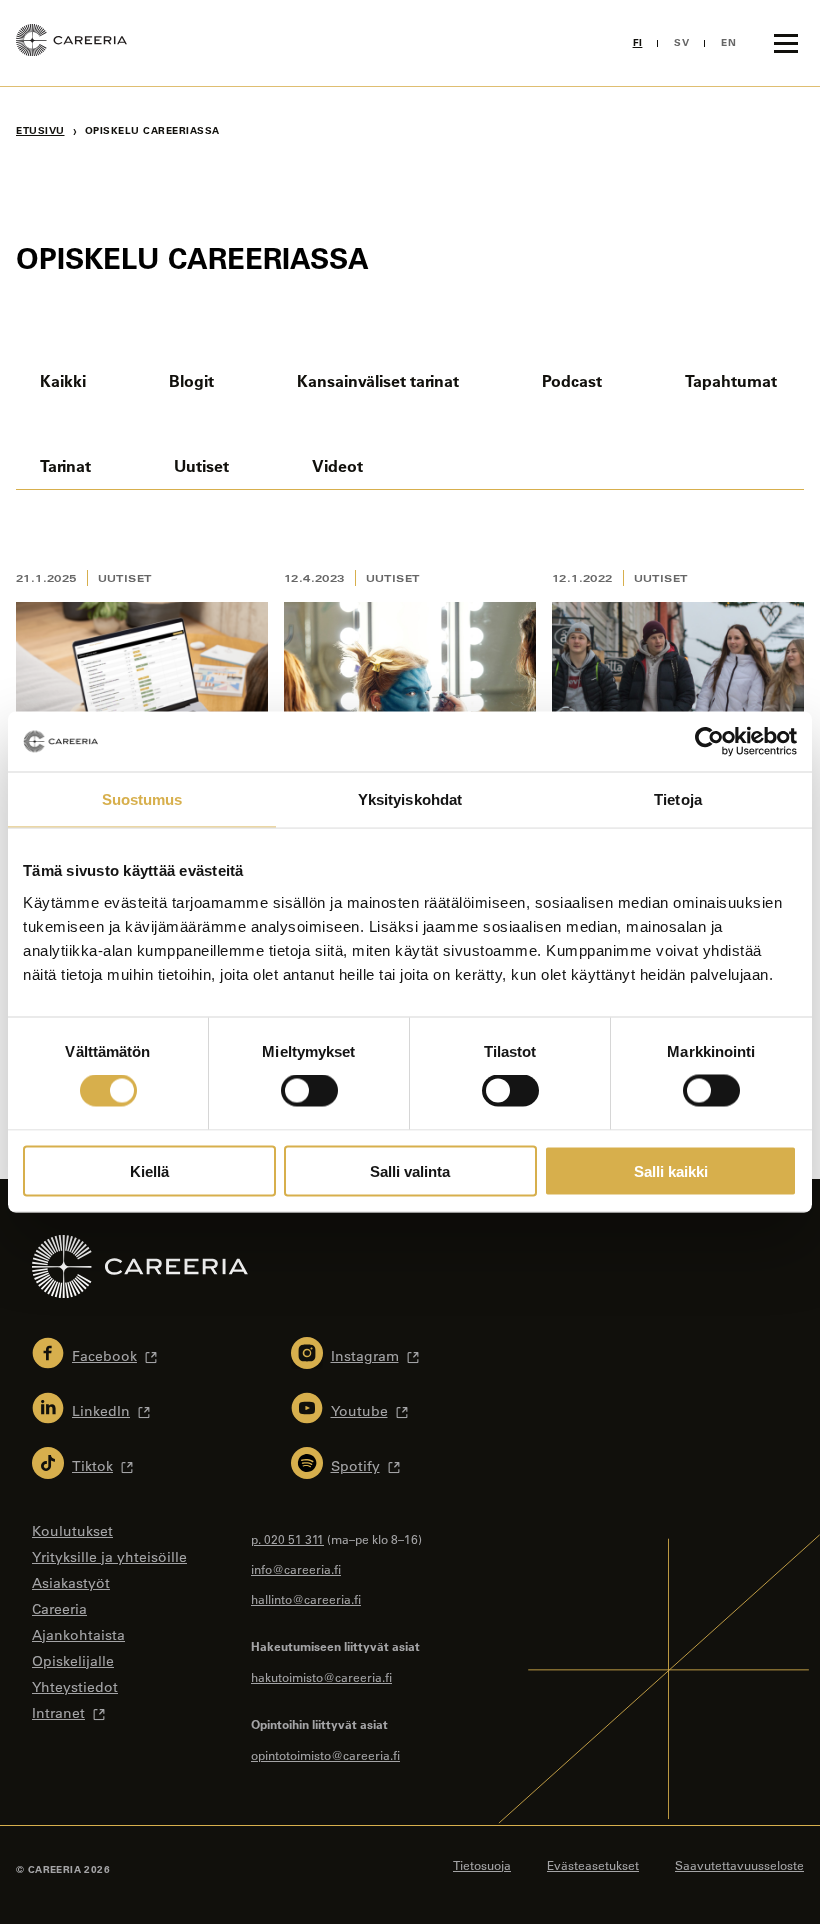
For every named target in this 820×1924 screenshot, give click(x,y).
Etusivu (40, 130)
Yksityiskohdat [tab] (410, 799)
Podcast (572, 380)
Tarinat (65, 465)
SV (681, 42)
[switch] (309, 1091)
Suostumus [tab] (142, 799)
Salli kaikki (671, 1170)
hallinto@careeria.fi (306, 1599)
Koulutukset (72, 1531)
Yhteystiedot (75, 1687)
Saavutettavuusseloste (739, 1865)
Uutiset (201, 465)
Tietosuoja (482, 1865)
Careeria (59, 1609)
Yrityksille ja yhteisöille (109, 1557)
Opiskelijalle (73, 1661)
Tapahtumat (731, 380)
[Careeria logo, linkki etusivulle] (71, 43)
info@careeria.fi (296, 1569)
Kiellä (149, 1170)
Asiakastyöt (71, 1583)
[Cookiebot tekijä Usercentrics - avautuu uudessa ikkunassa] (709, 742)
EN (728, 42)
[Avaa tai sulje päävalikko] (786, 43)
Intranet (58, 1713)
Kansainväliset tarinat (378, 380)
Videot (337, 465)
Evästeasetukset (593, 1865)
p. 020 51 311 (287, 1539)
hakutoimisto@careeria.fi (321, 1677)
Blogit (191, 380)
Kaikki (63, 380)
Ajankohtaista (78, 1635)
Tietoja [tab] (678, 799)
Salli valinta (410, 1170)
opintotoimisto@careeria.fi (325, 1755)
